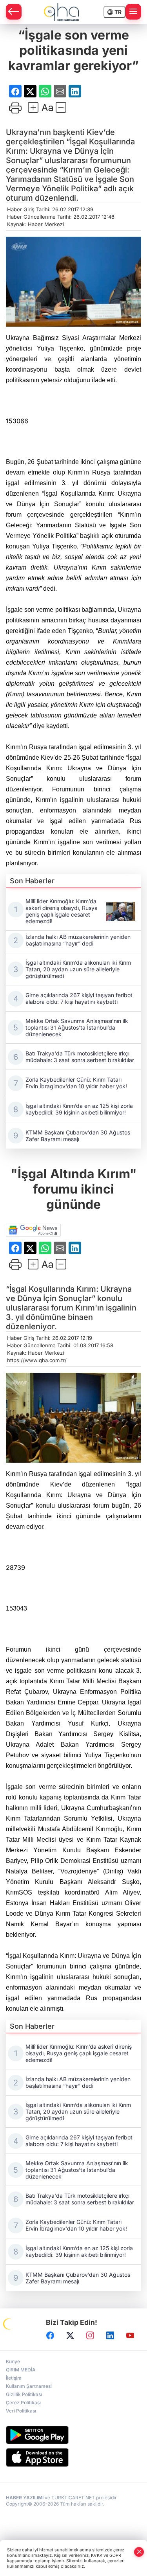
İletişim (14, 2378)
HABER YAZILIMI (25, 2498)
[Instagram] (90, 2335)
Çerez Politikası (23, 2403)
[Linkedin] (110, 2335)
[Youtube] (130, 2335)
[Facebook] (50, 2335)
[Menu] (133, 12)
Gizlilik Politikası (24, 2394)
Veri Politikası (21, 2411)
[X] (70, 2335)
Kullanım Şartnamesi (29, 2386)
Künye (13, 2361)
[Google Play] (73, 2435)
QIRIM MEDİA (21, 2370)
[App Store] (73, 2457)
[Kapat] (139, 2552)
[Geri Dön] (14, 12)
